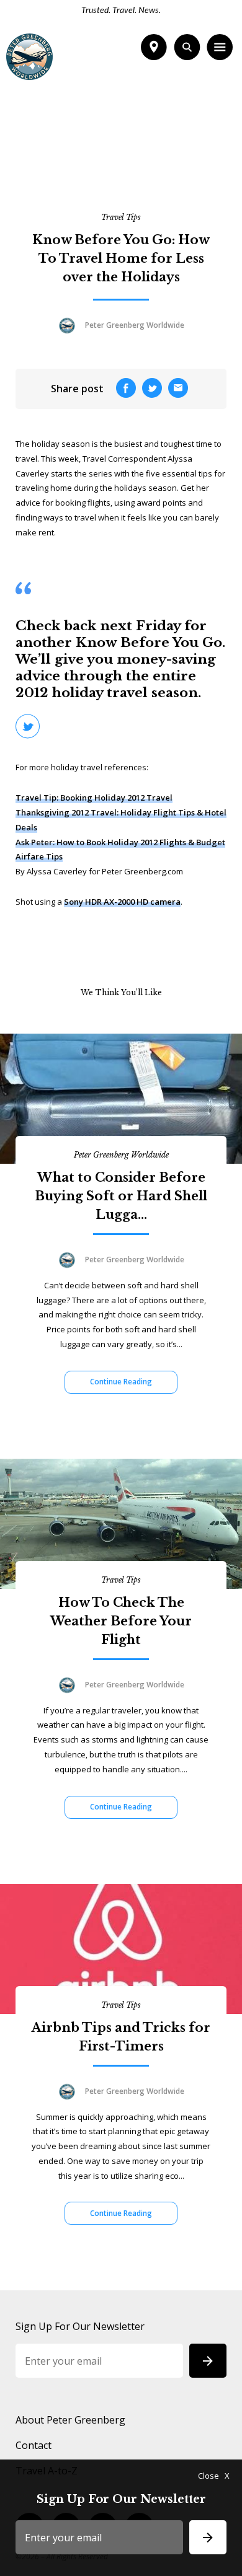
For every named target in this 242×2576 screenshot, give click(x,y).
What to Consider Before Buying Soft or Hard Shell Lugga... (121, 1196)
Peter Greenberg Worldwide (121, 1155)
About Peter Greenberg (70, 2420)
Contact (34, 2445)
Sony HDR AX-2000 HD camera (122, 902)
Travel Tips (121, 217)
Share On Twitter (28, 726)
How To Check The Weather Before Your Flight (121, 1621)
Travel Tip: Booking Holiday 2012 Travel (94, 798)
